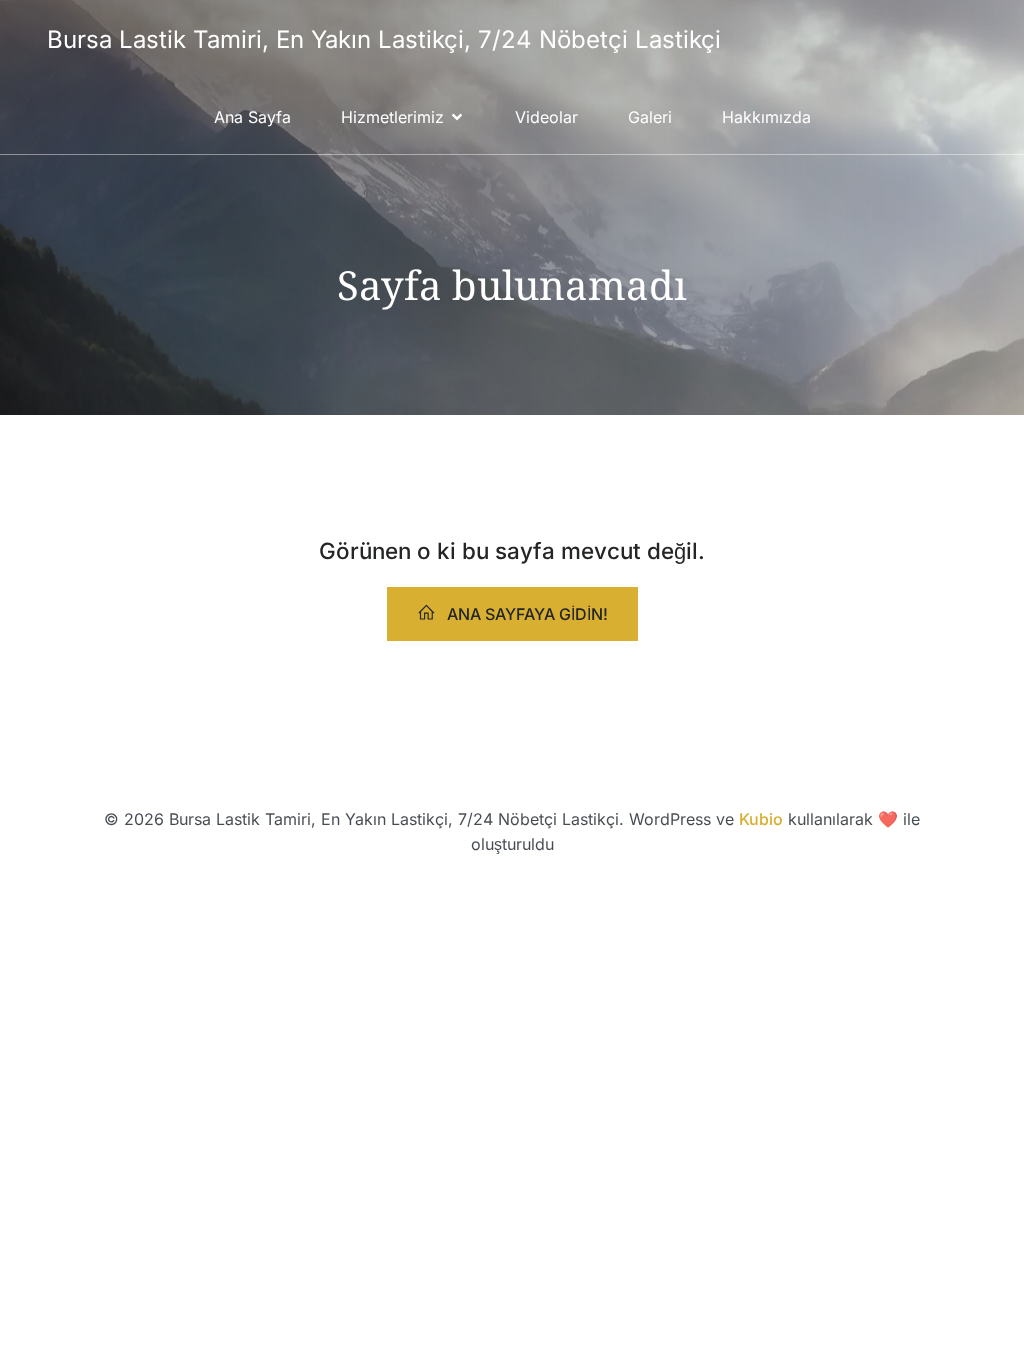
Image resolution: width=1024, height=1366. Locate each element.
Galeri (650, 117)
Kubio (761, 819)
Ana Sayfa (252, 117)
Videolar (546, 117)
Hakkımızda (766, 117)
